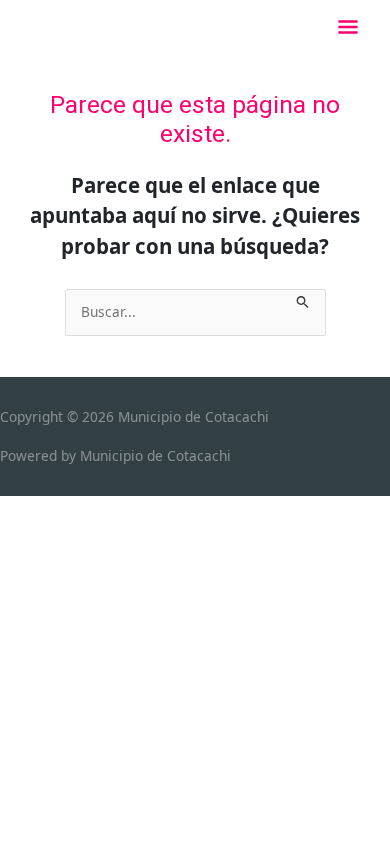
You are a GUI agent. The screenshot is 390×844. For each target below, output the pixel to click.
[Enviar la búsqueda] (303, 299)
